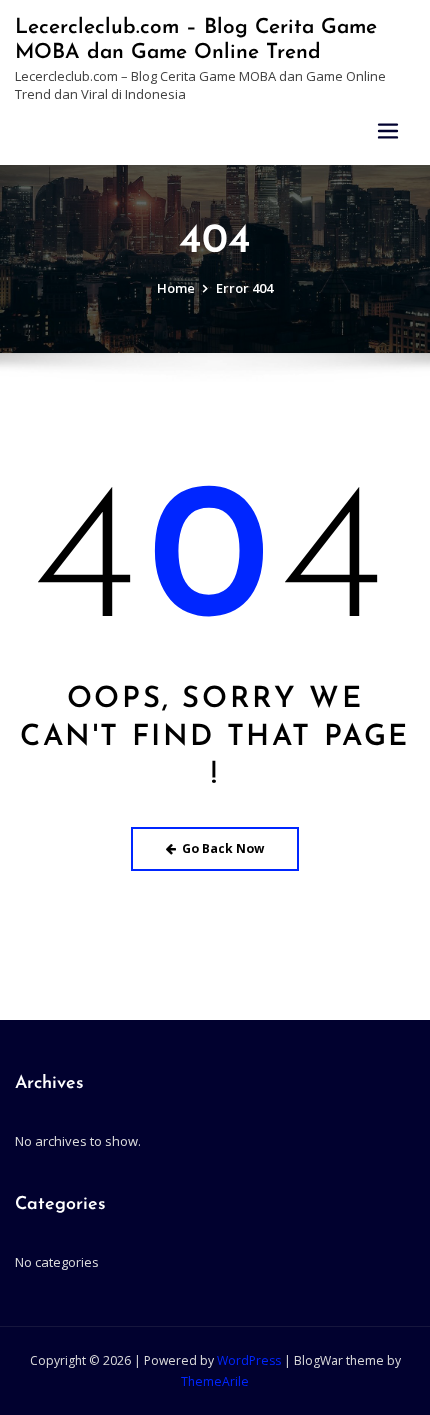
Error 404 (244, 288)
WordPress (249, 1360)
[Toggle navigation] (388, 131)
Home (176, 288)
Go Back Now (223, 848)
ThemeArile (215, 1381)
